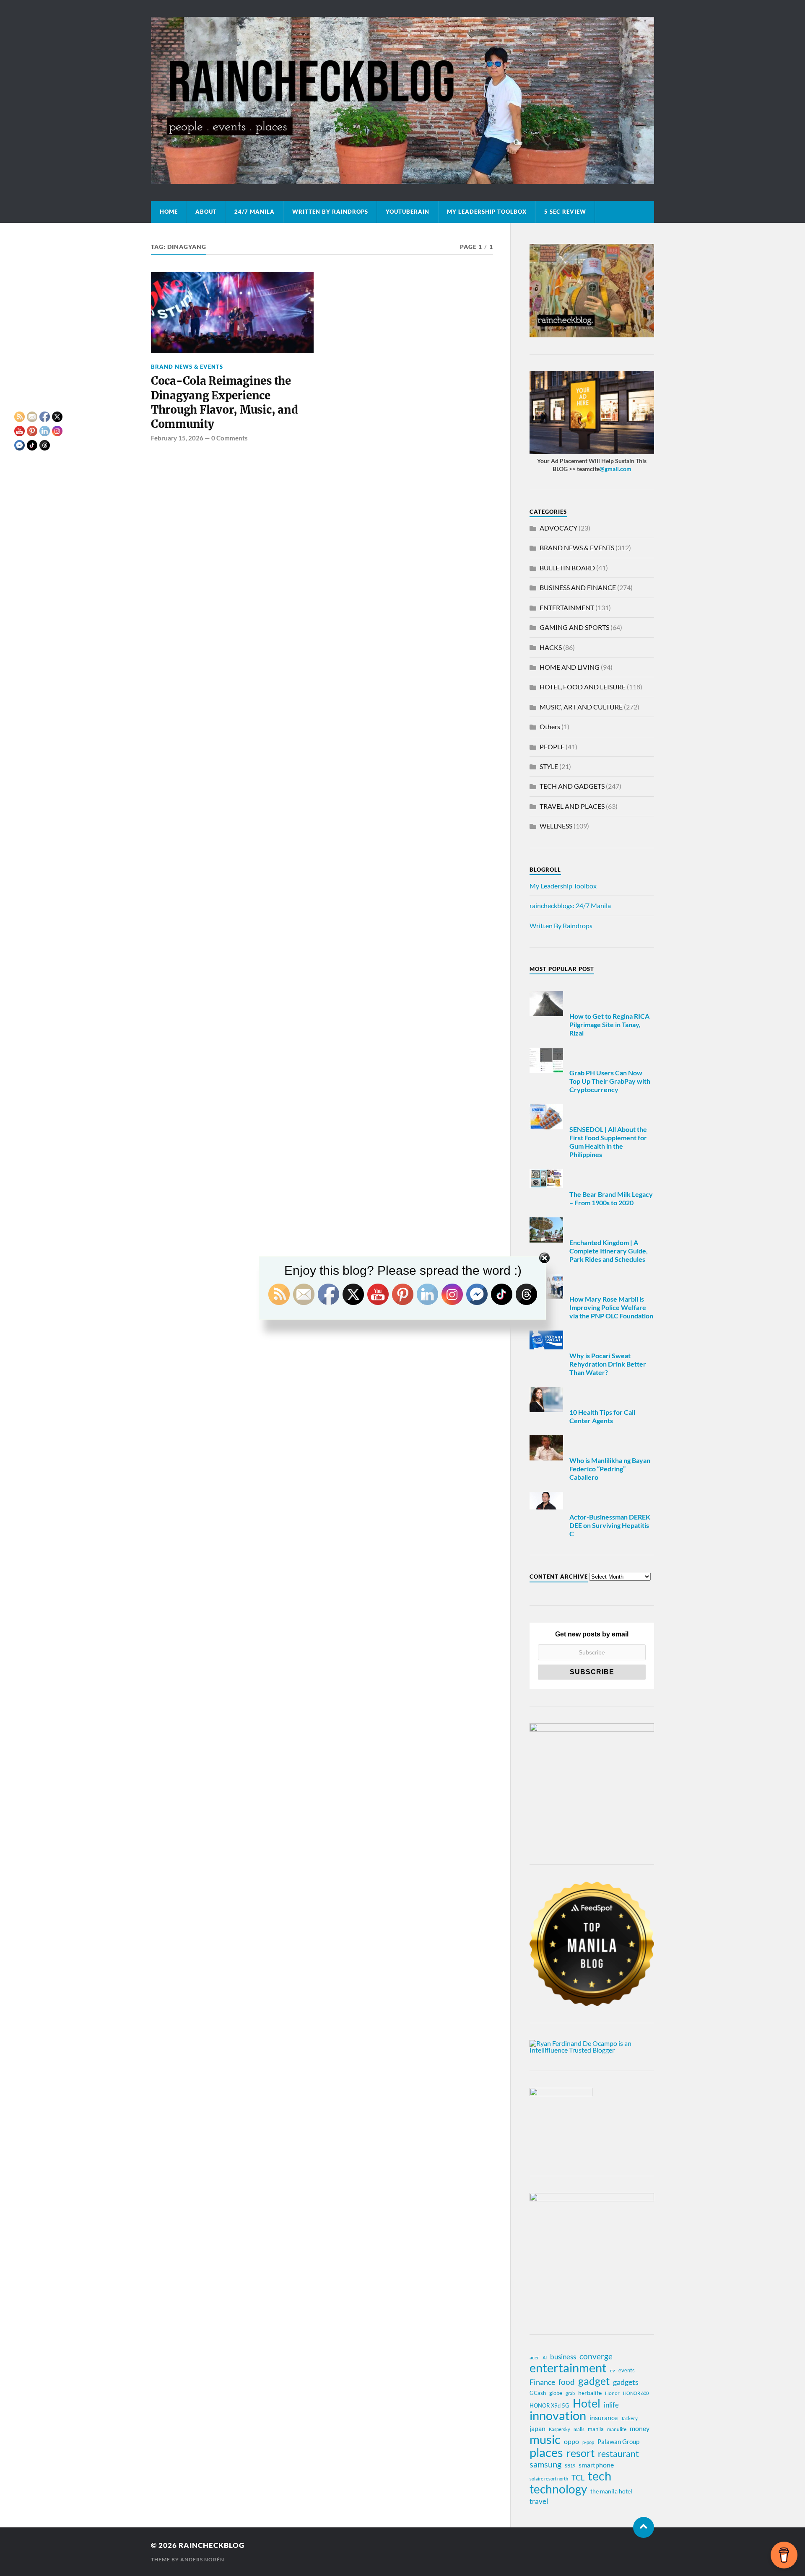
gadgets (626, 2382)
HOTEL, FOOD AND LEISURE (583, 687)
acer (534, 2357)
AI (545, 2357)
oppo (571, 2441)
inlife (611, 2405)
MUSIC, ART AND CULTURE (581, 707)
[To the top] (644, 2527)
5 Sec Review (565, 212)
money (640, 2428)
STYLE (549, 766)
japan (538, 2428)
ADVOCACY (558, 528)
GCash (538, 2393)
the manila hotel (611, 2491)
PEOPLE (552, 747)
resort (580, 2453)
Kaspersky (560, 2429)
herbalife (590, 2393)
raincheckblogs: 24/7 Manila (570, 905)
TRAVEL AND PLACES (572, 806)
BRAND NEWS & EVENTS (187, 367)
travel (539, 2501)
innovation (558, 2415)
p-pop (588, 2442)
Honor (612, 2393)
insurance (604, 2417)
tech (600, 2476)
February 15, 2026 (177, 438)
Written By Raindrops (330, 212)
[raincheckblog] (402, 100)
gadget (594, 2381)
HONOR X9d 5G (549, 2405)
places (546, 2452)
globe (556, 2393)
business (563, 2357)
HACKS (551, 647)
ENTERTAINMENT (567, 607)
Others (550, 726)
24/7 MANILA (254, 212)
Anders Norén (202, 2559)
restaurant (618, 2454)
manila (596, 2429)
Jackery (629, 2418)
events (627, 2370)
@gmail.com (615, 469)
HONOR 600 (636, 2393)
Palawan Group (618, 2441)
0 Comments (230, 438)
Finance (542, 2382)
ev (613, 2370)
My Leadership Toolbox (487, 212)
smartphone (596, 2465)
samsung (545, 2464)
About (206, 212)
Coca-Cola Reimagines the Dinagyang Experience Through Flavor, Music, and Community (224, 403)
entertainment (568, 2368)
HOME (169, 212)
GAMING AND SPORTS (574, 627)
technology (558, 2489)
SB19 (570, 2466)
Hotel (587, 2403)
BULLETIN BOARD (567, 568)
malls (579, 2429)
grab (570, 2393)
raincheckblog (212, 2545)
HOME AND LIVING (570, 667)
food (567, 2382)
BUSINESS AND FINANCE (578, 587)
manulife (617, 2429)
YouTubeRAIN (408, 212)
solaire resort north (549, 2479)
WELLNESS (556, 826)
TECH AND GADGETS (572, 786)
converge (596, 2356)
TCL (578, 2478)
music (545, 2439)
